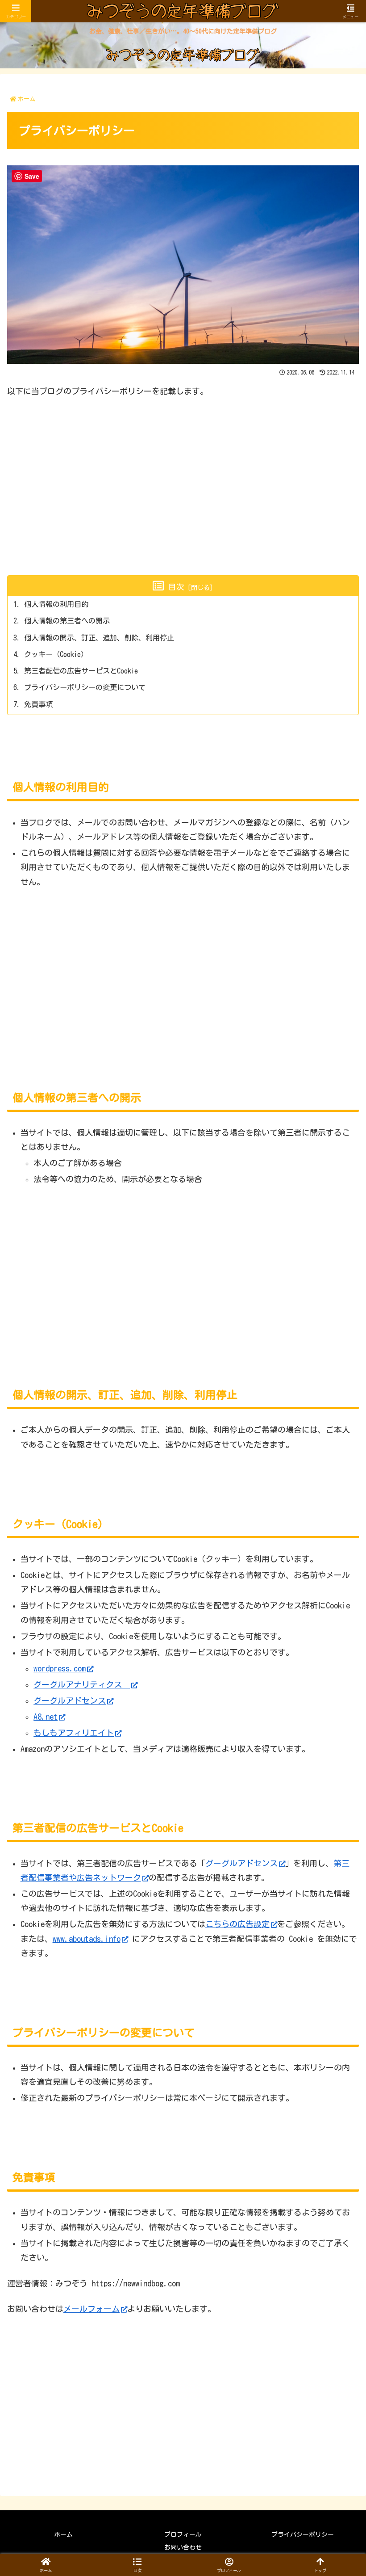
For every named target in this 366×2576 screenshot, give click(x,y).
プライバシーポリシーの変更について (85, 687)
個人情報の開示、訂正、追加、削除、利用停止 (99, 638)
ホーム (63, 2534)
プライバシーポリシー (303, 2534)
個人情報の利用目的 (56, 604)
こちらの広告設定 (237, 1924)
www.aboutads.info (87, 1939)
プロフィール (183, 2534)
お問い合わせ (183, 2547)
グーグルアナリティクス (82, 1684)
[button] (137, 2565)
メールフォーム (91, 2309)
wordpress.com (60, 1668)
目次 (176, 587)
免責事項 (38, 704)
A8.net (46, 1717)
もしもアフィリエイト (74, 1733)
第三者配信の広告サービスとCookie (81, 671)
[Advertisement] (183, 472)
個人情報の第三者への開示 (67, 621)
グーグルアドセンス (70, 1700)
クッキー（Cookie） (56, 654)
